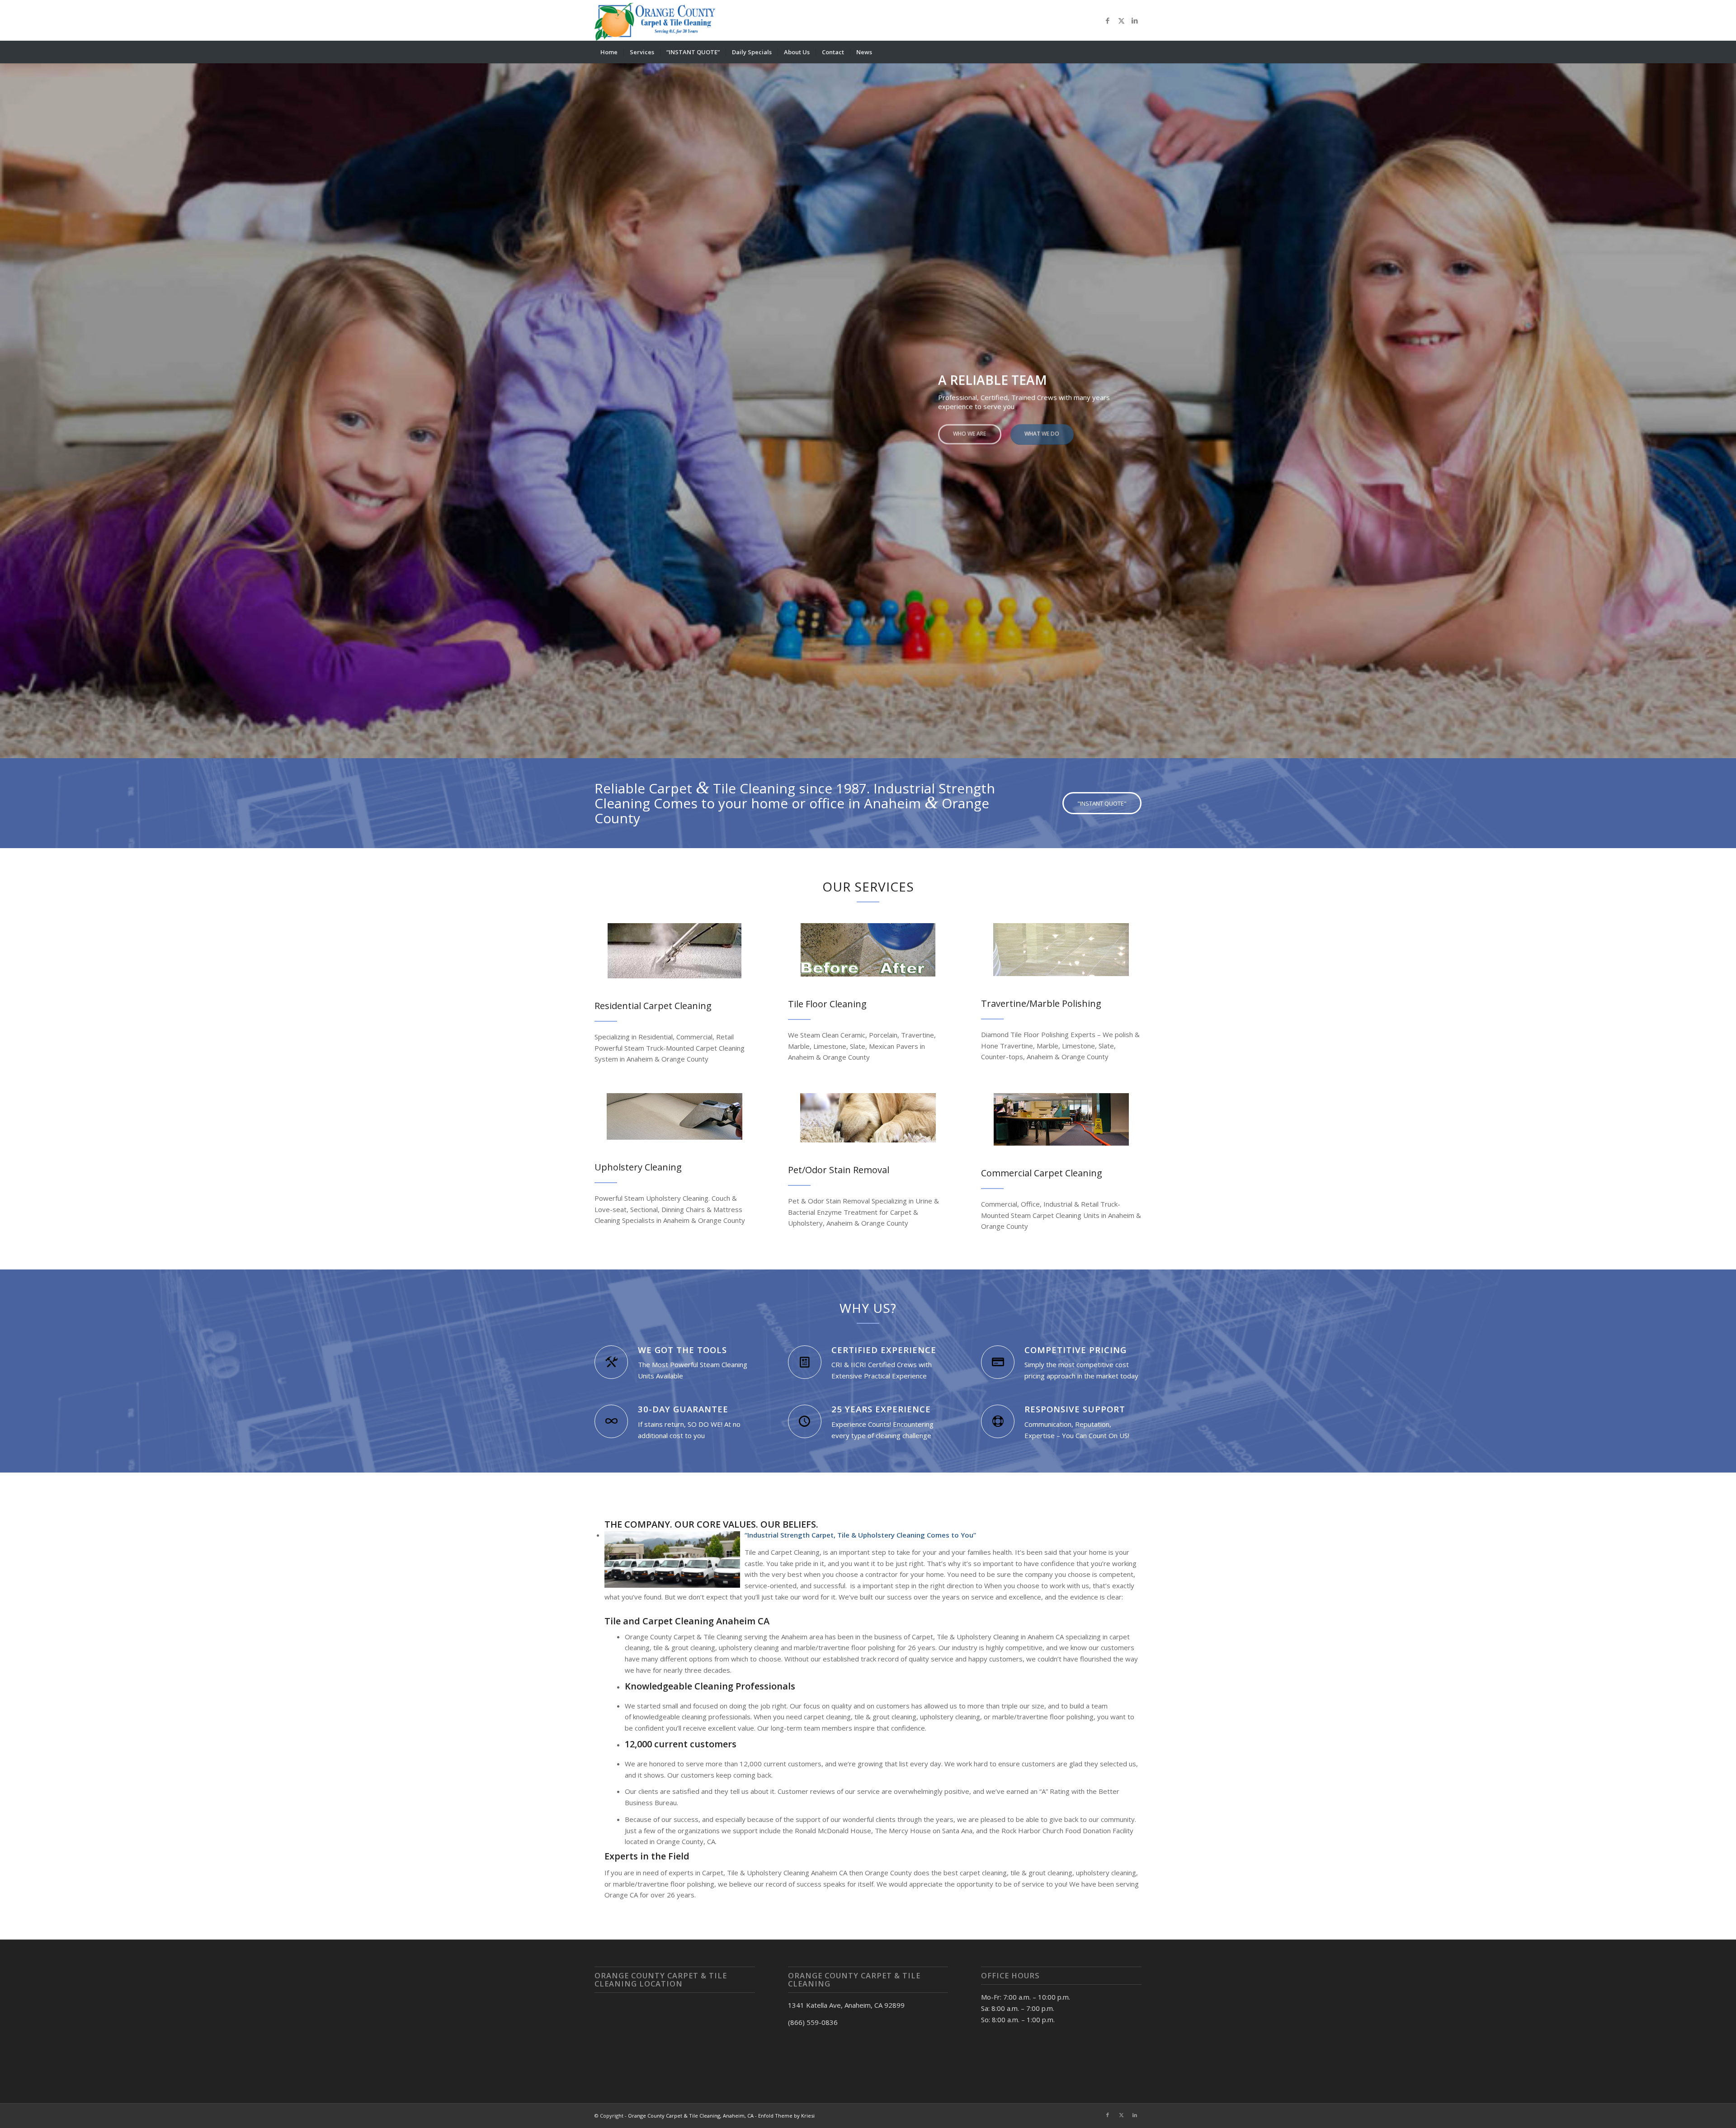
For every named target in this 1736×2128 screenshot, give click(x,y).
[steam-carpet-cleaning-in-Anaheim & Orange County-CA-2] (675, 951)
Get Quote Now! (698, 444)
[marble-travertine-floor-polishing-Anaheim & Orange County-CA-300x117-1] (1061, 950)
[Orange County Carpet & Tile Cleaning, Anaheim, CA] (657, 20)
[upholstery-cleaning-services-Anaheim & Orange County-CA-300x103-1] (675, 1116)
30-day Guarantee (683, 1409)
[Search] (1136, 52)
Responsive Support (1075, 1409)
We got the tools (682, 1350)
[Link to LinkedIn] (1135, 20)
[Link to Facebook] (1108, 20)
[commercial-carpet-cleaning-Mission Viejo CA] (1061, 1119)
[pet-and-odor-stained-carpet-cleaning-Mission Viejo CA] (868, 1118)
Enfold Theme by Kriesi (786, 2116)
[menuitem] (609, 52)
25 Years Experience (881, 1409)
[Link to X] (1121, 20)
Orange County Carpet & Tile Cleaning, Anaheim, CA (691, 2116)
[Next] (1728, 402)
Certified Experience (884, 1350)
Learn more (626, 444)
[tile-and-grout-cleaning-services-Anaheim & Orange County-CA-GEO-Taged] (868, 950)
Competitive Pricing (1076, 1350)
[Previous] (8, 402)
